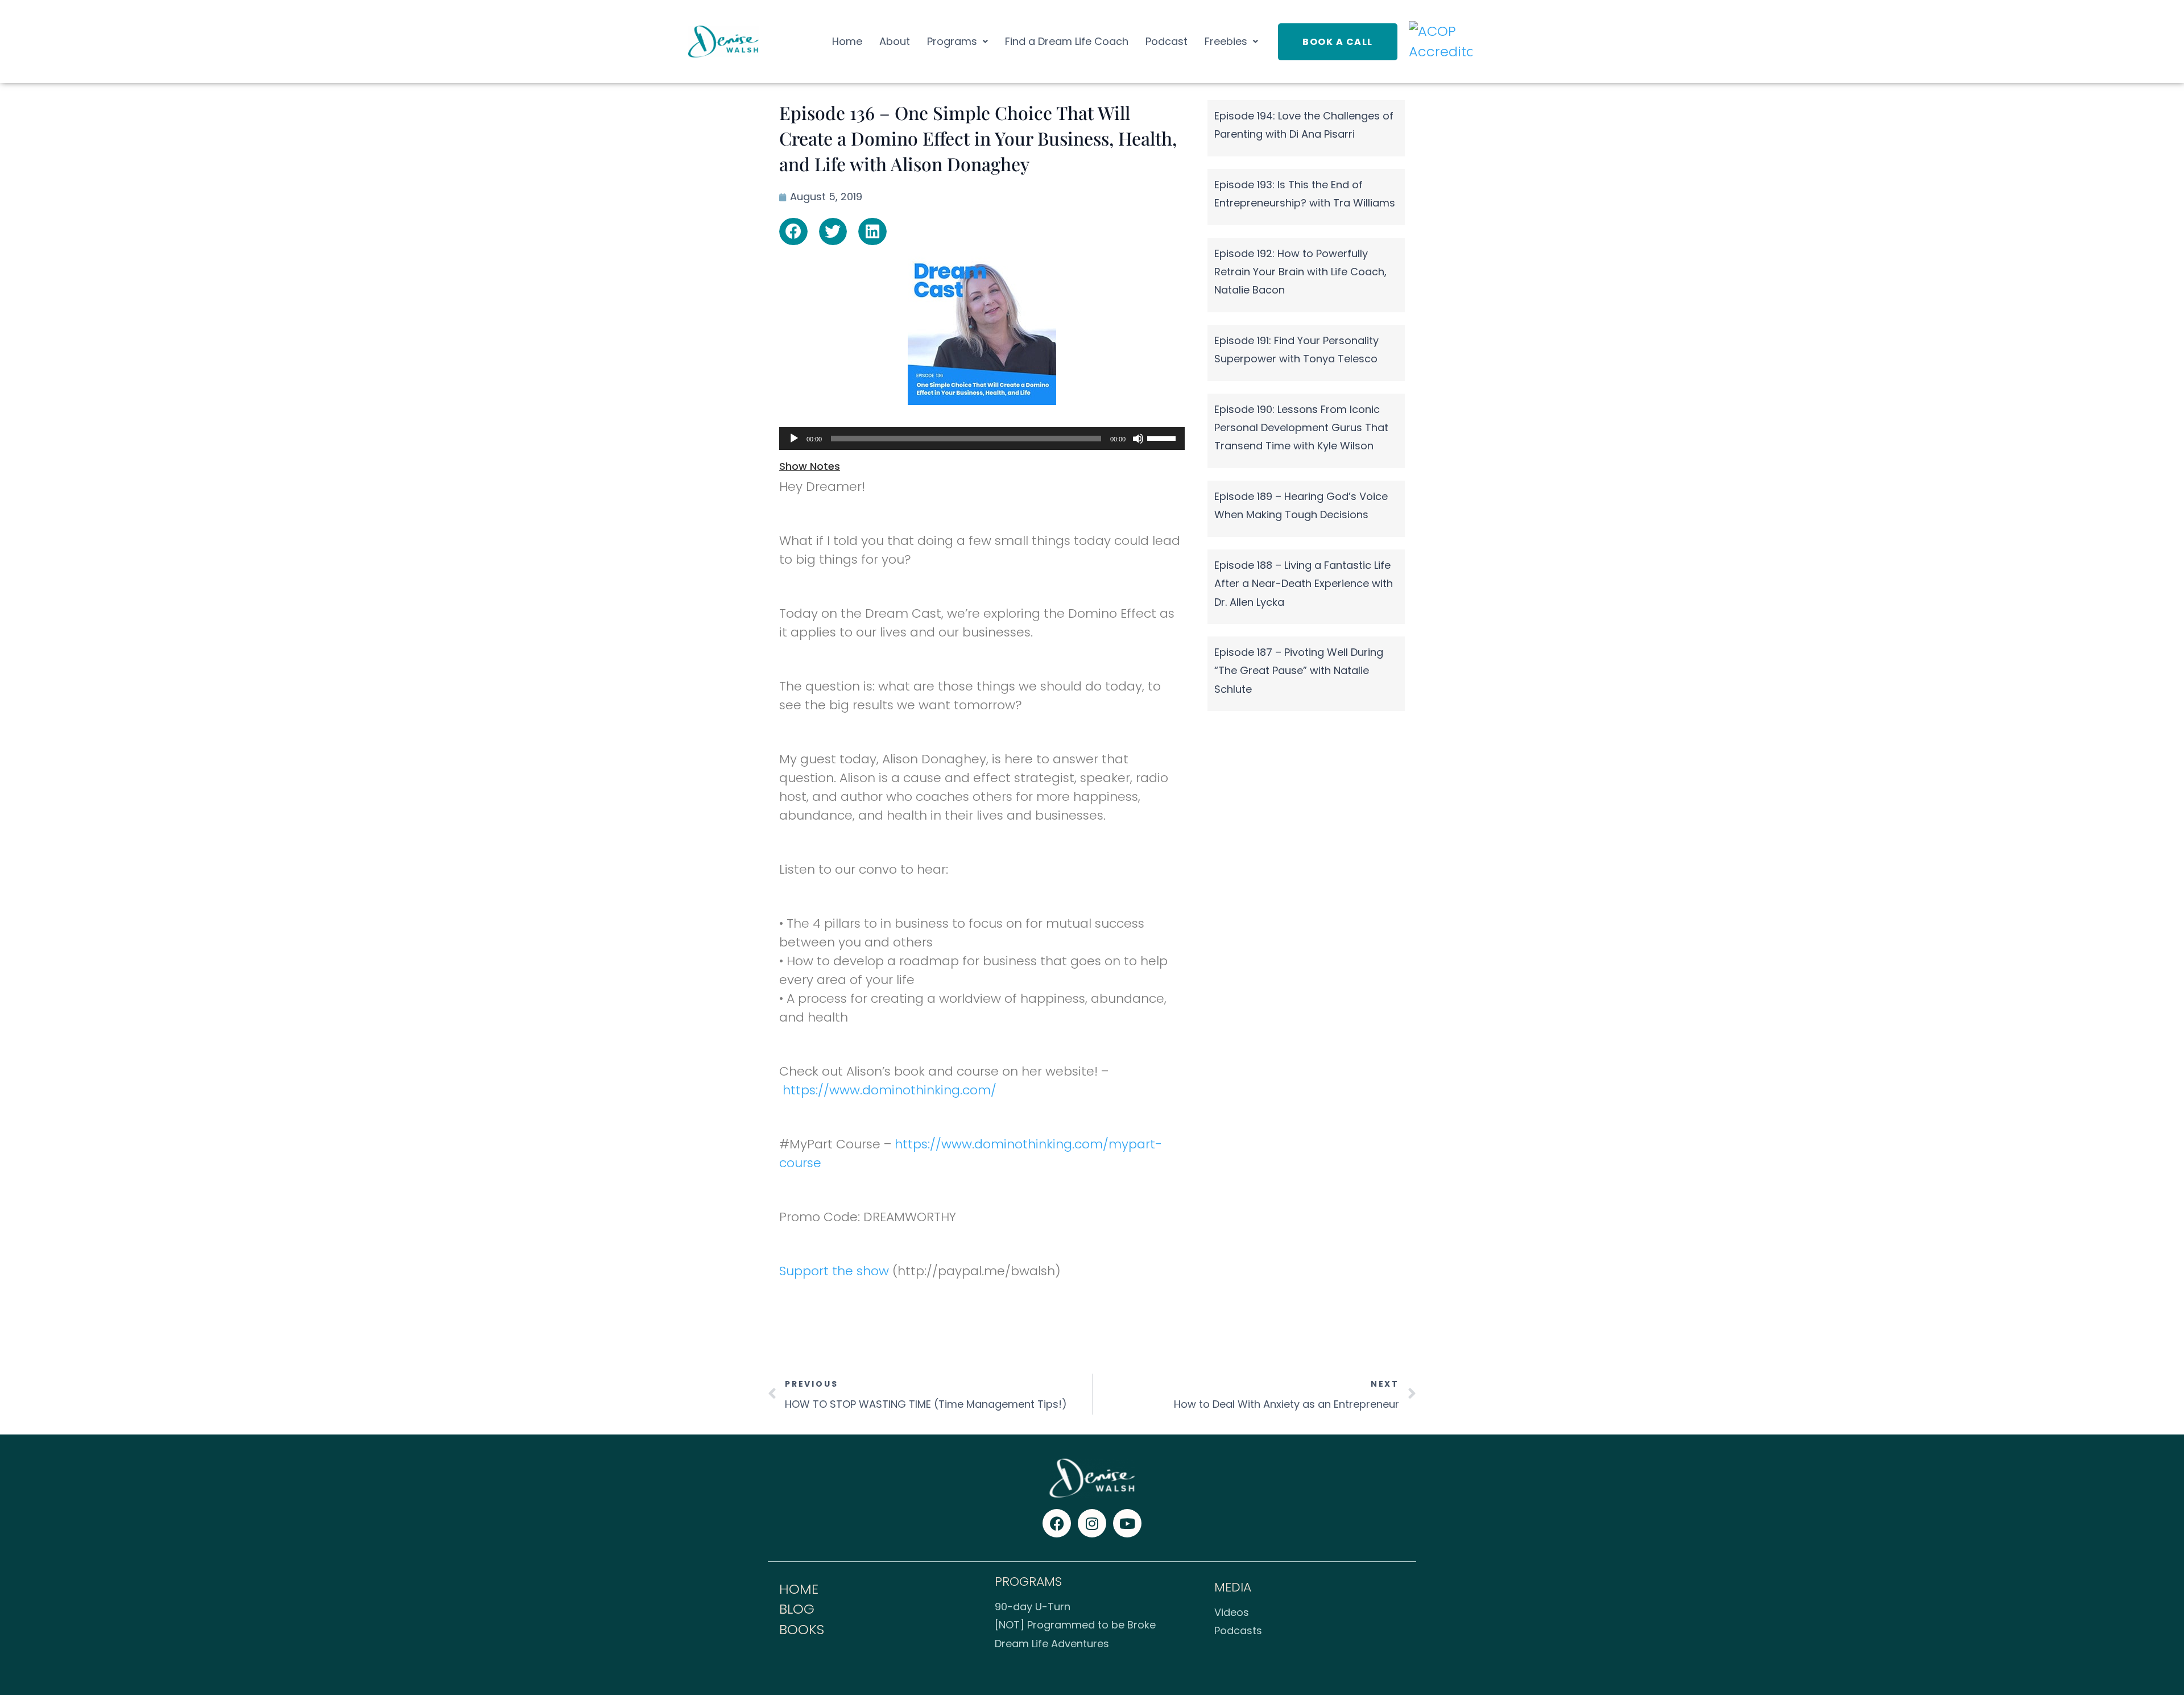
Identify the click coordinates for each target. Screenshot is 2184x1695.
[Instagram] (1092, 1523)
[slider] (1163, 437)
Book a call (1338, 42)
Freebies (1226, 41)
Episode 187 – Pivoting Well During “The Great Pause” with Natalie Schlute (1299, 671)
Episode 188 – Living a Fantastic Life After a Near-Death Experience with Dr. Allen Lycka (1304, 584)
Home (847, 41)
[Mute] (1138, 439)
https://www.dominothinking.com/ (890, 1090)
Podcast (1167, 41)
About (895, 41)
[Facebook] (1057, 1523)
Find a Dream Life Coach (1067, 41)
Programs (952, 41)
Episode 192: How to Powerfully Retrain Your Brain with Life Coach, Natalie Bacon (1300, 272)
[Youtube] (1127, 1523)
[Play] (794, 439)
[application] (982, 439)
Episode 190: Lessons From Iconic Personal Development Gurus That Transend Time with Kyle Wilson (1301, 428)
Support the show (834, 1271)
